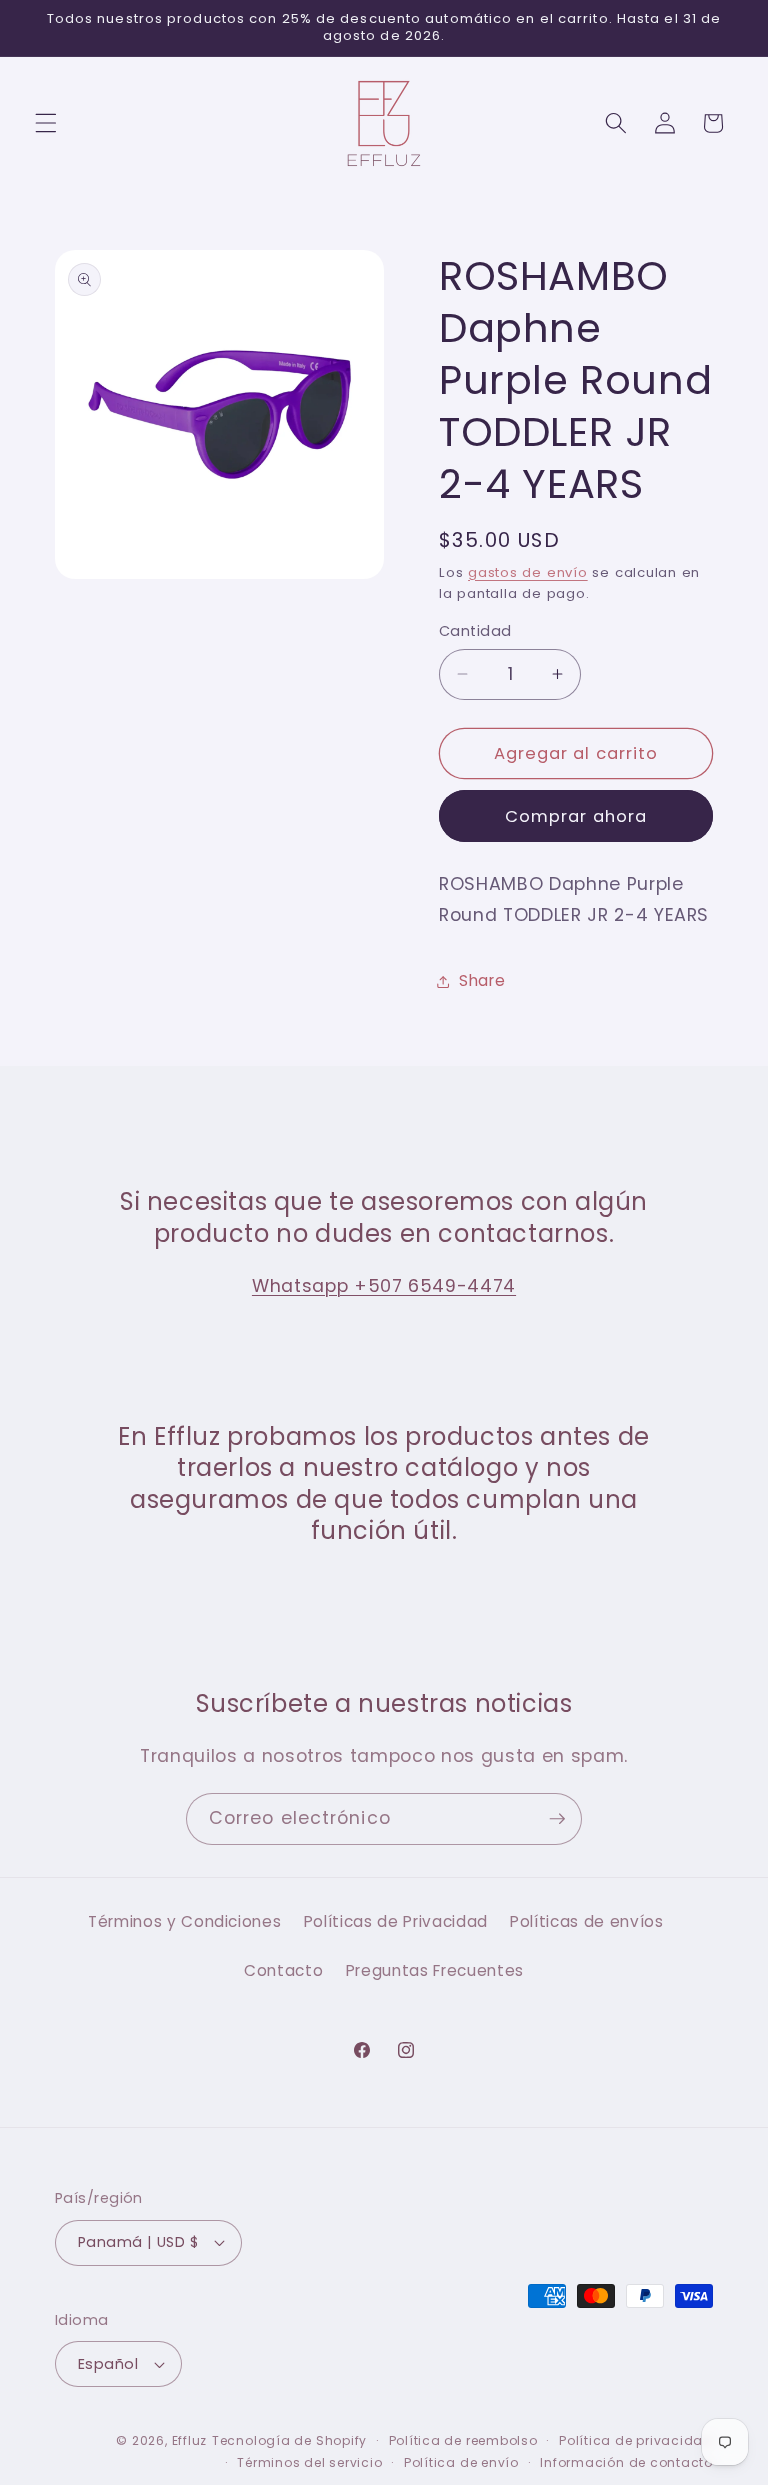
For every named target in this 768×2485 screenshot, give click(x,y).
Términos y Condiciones (185, 1921)
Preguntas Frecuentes (435, 1970)
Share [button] (482, 980)
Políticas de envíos (587, 1921)
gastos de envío (528, 572)
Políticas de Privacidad (396, 1921)
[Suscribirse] (557, 1819)
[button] (46, 123)
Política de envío (461, 2462)
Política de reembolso (463, 2440)
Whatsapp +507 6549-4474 (384, 1286)
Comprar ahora (576, 816)
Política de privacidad (636, 2440)
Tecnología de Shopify (289, 2440)
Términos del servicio (309, 2462)
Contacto (283, 1970)
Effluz (190, 2440)
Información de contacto (626, 2462)
